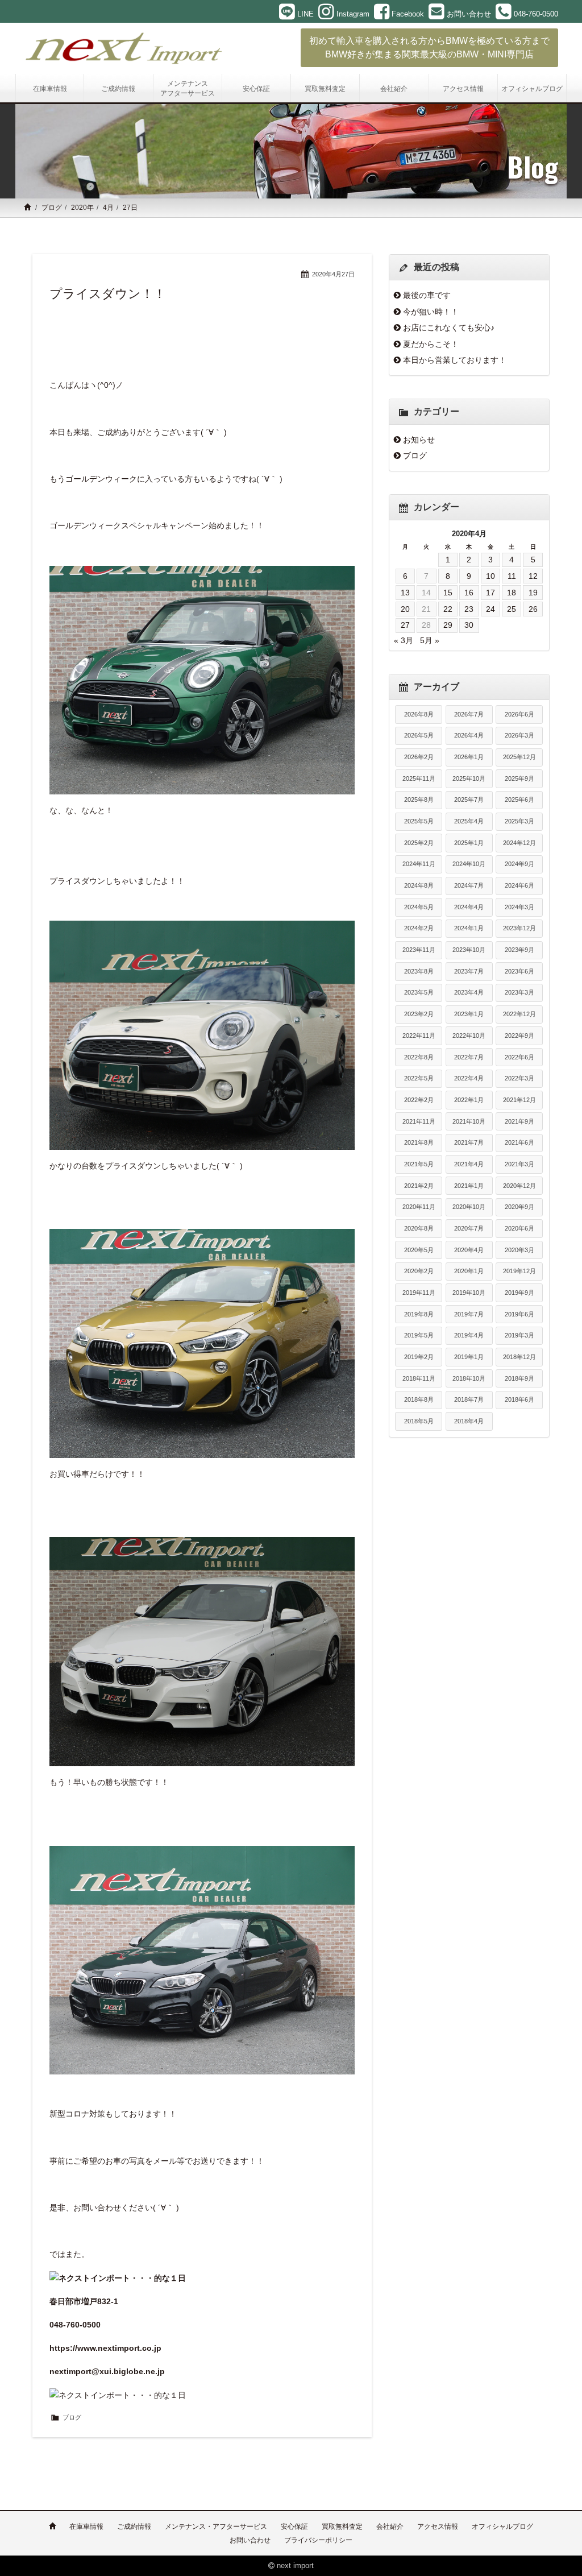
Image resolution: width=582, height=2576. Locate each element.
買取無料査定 (342, 2527)
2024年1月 (469, 928)
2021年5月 (419, 1164)
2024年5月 (419, 907)
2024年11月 (419, 864)
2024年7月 (469, 885)
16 (469, 593)
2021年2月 (419, 1186)
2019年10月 (469, 1293)
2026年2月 (419, 757)
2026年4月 (469, 735)
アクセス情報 (438, 2527)
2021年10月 (469, 1121)
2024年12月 (519, 843)
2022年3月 (519, 1078)
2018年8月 (419, 1399)
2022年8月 (419, 1057)
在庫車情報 (86, 2527)
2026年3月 (519, 735)
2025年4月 (469, 821)
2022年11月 (419, 1036)
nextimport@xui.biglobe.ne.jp (107, 2371)
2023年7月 (469, 971)
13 (405, 593)
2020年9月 (519, 1207)
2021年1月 (469, 1186)
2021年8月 (419, 1142)
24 (490, 609)
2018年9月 (519, 1378)
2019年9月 (519, 1293)
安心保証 (294, 2527)
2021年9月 (519, 1121)
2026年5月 (419, 735)
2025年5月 (419, 821)
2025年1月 (469, 843)
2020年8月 (419, 1228)
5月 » (430, 640)
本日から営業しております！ (455, 360)
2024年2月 (419, 928)
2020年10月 (469, 1207)
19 (533, 593)
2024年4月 (469, 907)
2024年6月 (519, 885)
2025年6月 (519, 800)
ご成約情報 (134, 2527)
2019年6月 (519, 1314)
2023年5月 (419, 992)
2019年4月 (469, 1335)
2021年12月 (519, 1100)
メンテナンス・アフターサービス (216, 2527)
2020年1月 (469, 1271)
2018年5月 (419, 1421)
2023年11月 (419, 950)
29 (448, 625)
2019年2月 (419, 1357)
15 (448, 593)
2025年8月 (419, 800)
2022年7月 (469, 1057)
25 (512, 609)
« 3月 (404, 640)
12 (533, 576)
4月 (108, 208)
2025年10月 (469, 778)
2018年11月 (419, 1378)
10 (490, 576)
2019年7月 (469, 1314)
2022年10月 (469, 1036)
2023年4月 (469, 992)
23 (469, 609)
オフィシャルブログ (502, 2527)
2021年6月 (519, 1142)
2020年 (82, 208)
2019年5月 (419, 1335)
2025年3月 (519, 821)
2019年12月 (519, 1271)
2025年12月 (519, 757)
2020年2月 (419, 1271)
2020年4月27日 (333, 274)
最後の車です (427, 295)
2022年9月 (519, 1036)
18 (512, 593)
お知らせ (419, 440)
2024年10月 (469, 864)
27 (405, 625)
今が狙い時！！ (431, 312)
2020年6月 (519, 1228)
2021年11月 (419, 1121)
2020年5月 (419, 1250)
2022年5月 (419, 1078)
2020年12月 (519, 1186)
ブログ (52, 208)
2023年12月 (519, 928)
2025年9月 (519, 778)
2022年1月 (469, 1100)
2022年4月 (469, 1078)
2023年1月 (469, 1014)
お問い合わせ (250, 2540)
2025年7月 (469, 800)
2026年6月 (519, 714)
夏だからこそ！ (431, 344)
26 (533, 609)
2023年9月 (519, 950)
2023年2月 (419, 1014)
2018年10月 (469, 1378)
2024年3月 (519, 907)
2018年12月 (519, 1357)
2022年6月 (519, 1057)
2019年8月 (419, 1314)
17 (490, 593)
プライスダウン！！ (108, 294)
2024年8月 (419, 885)
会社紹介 (390, 2527)
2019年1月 (469, 1357)
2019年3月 (519, 1335)
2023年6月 (519, 971)
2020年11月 (419, 1207)
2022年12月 (519, 1014)
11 (512, 576)
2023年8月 (419, 971)
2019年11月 (419, 1293)
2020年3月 (519, 1250)
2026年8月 (419, 714)
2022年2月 (419, 1100)
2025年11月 (419, 778)
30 (469, 625)
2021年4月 (469, 1164)
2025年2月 (419, 843)
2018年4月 (469, 1421)
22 (448, 609)
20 (405, 609)
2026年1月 (469, 757)
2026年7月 (469, 714)
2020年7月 (469, 1228)
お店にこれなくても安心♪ (449, 328)
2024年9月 (519, 864)
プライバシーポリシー (318, 2540)
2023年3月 (519, 992)
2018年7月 (469, 1399)
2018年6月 (519, 1399)
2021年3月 (519, 1164)
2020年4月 (469, 1250)
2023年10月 (469, 950)
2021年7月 (469, 1142)
